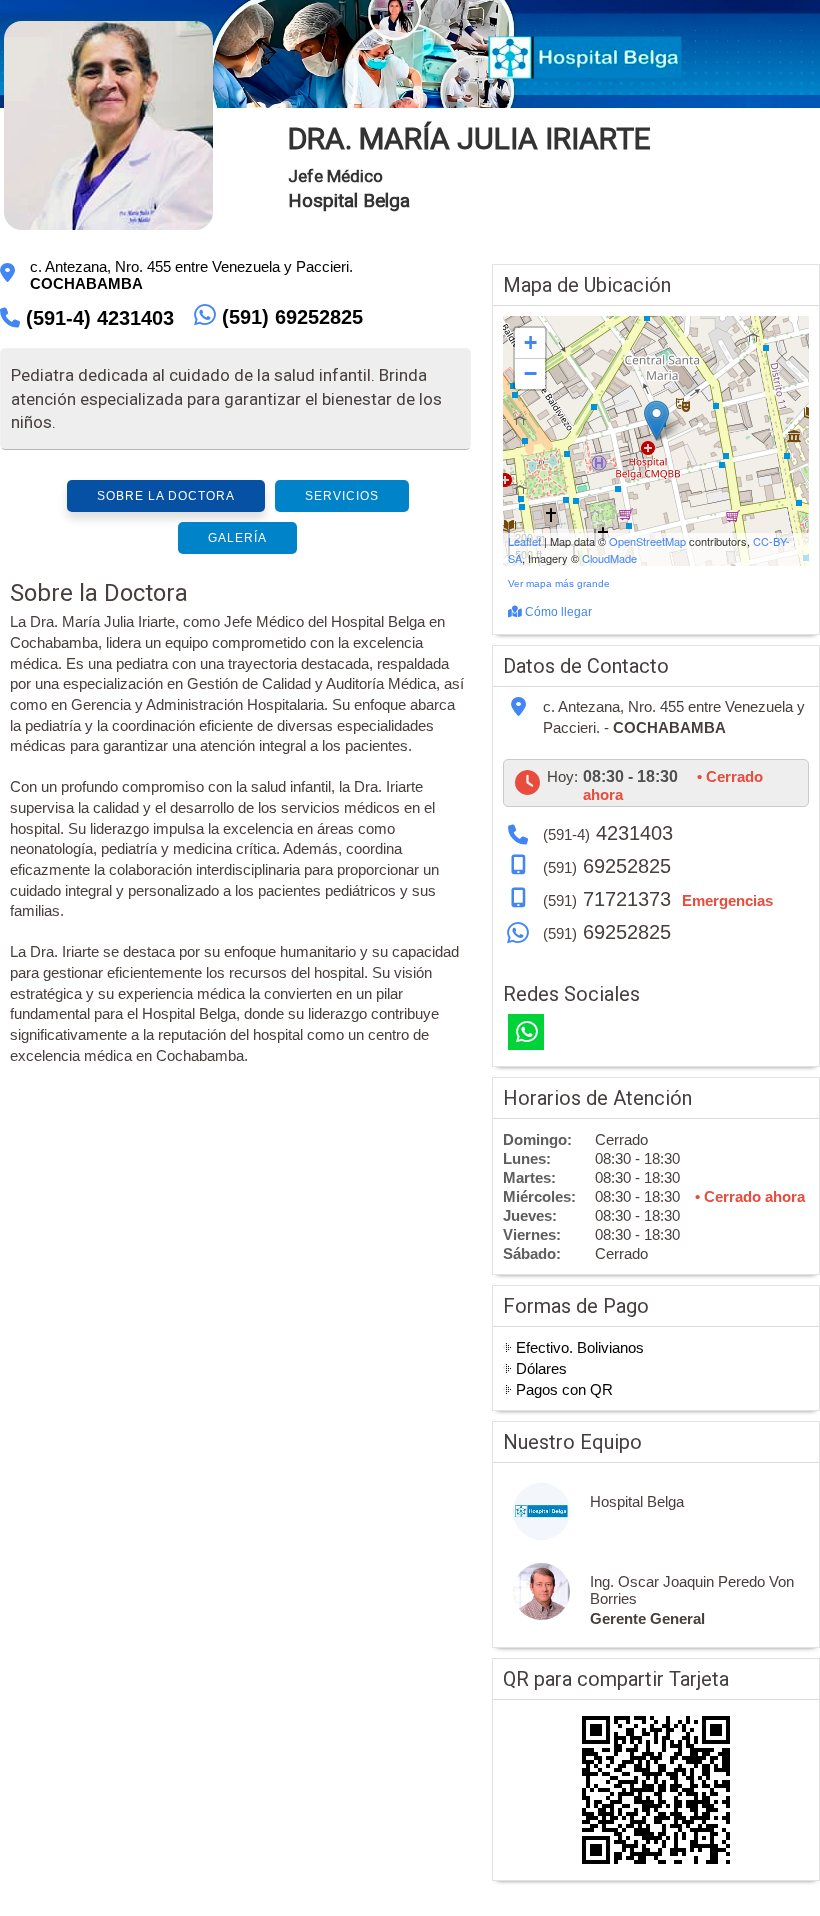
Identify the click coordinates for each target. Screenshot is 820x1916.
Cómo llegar (557, 612)
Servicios (342, 496)
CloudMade (609, 558)
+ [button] (530, 342)
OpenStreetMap (647, 541)
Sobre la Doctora (166, 496)
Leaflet (524, 541)
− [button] (530, 373)
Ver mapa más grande (559, 583)
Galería (237, 538)
